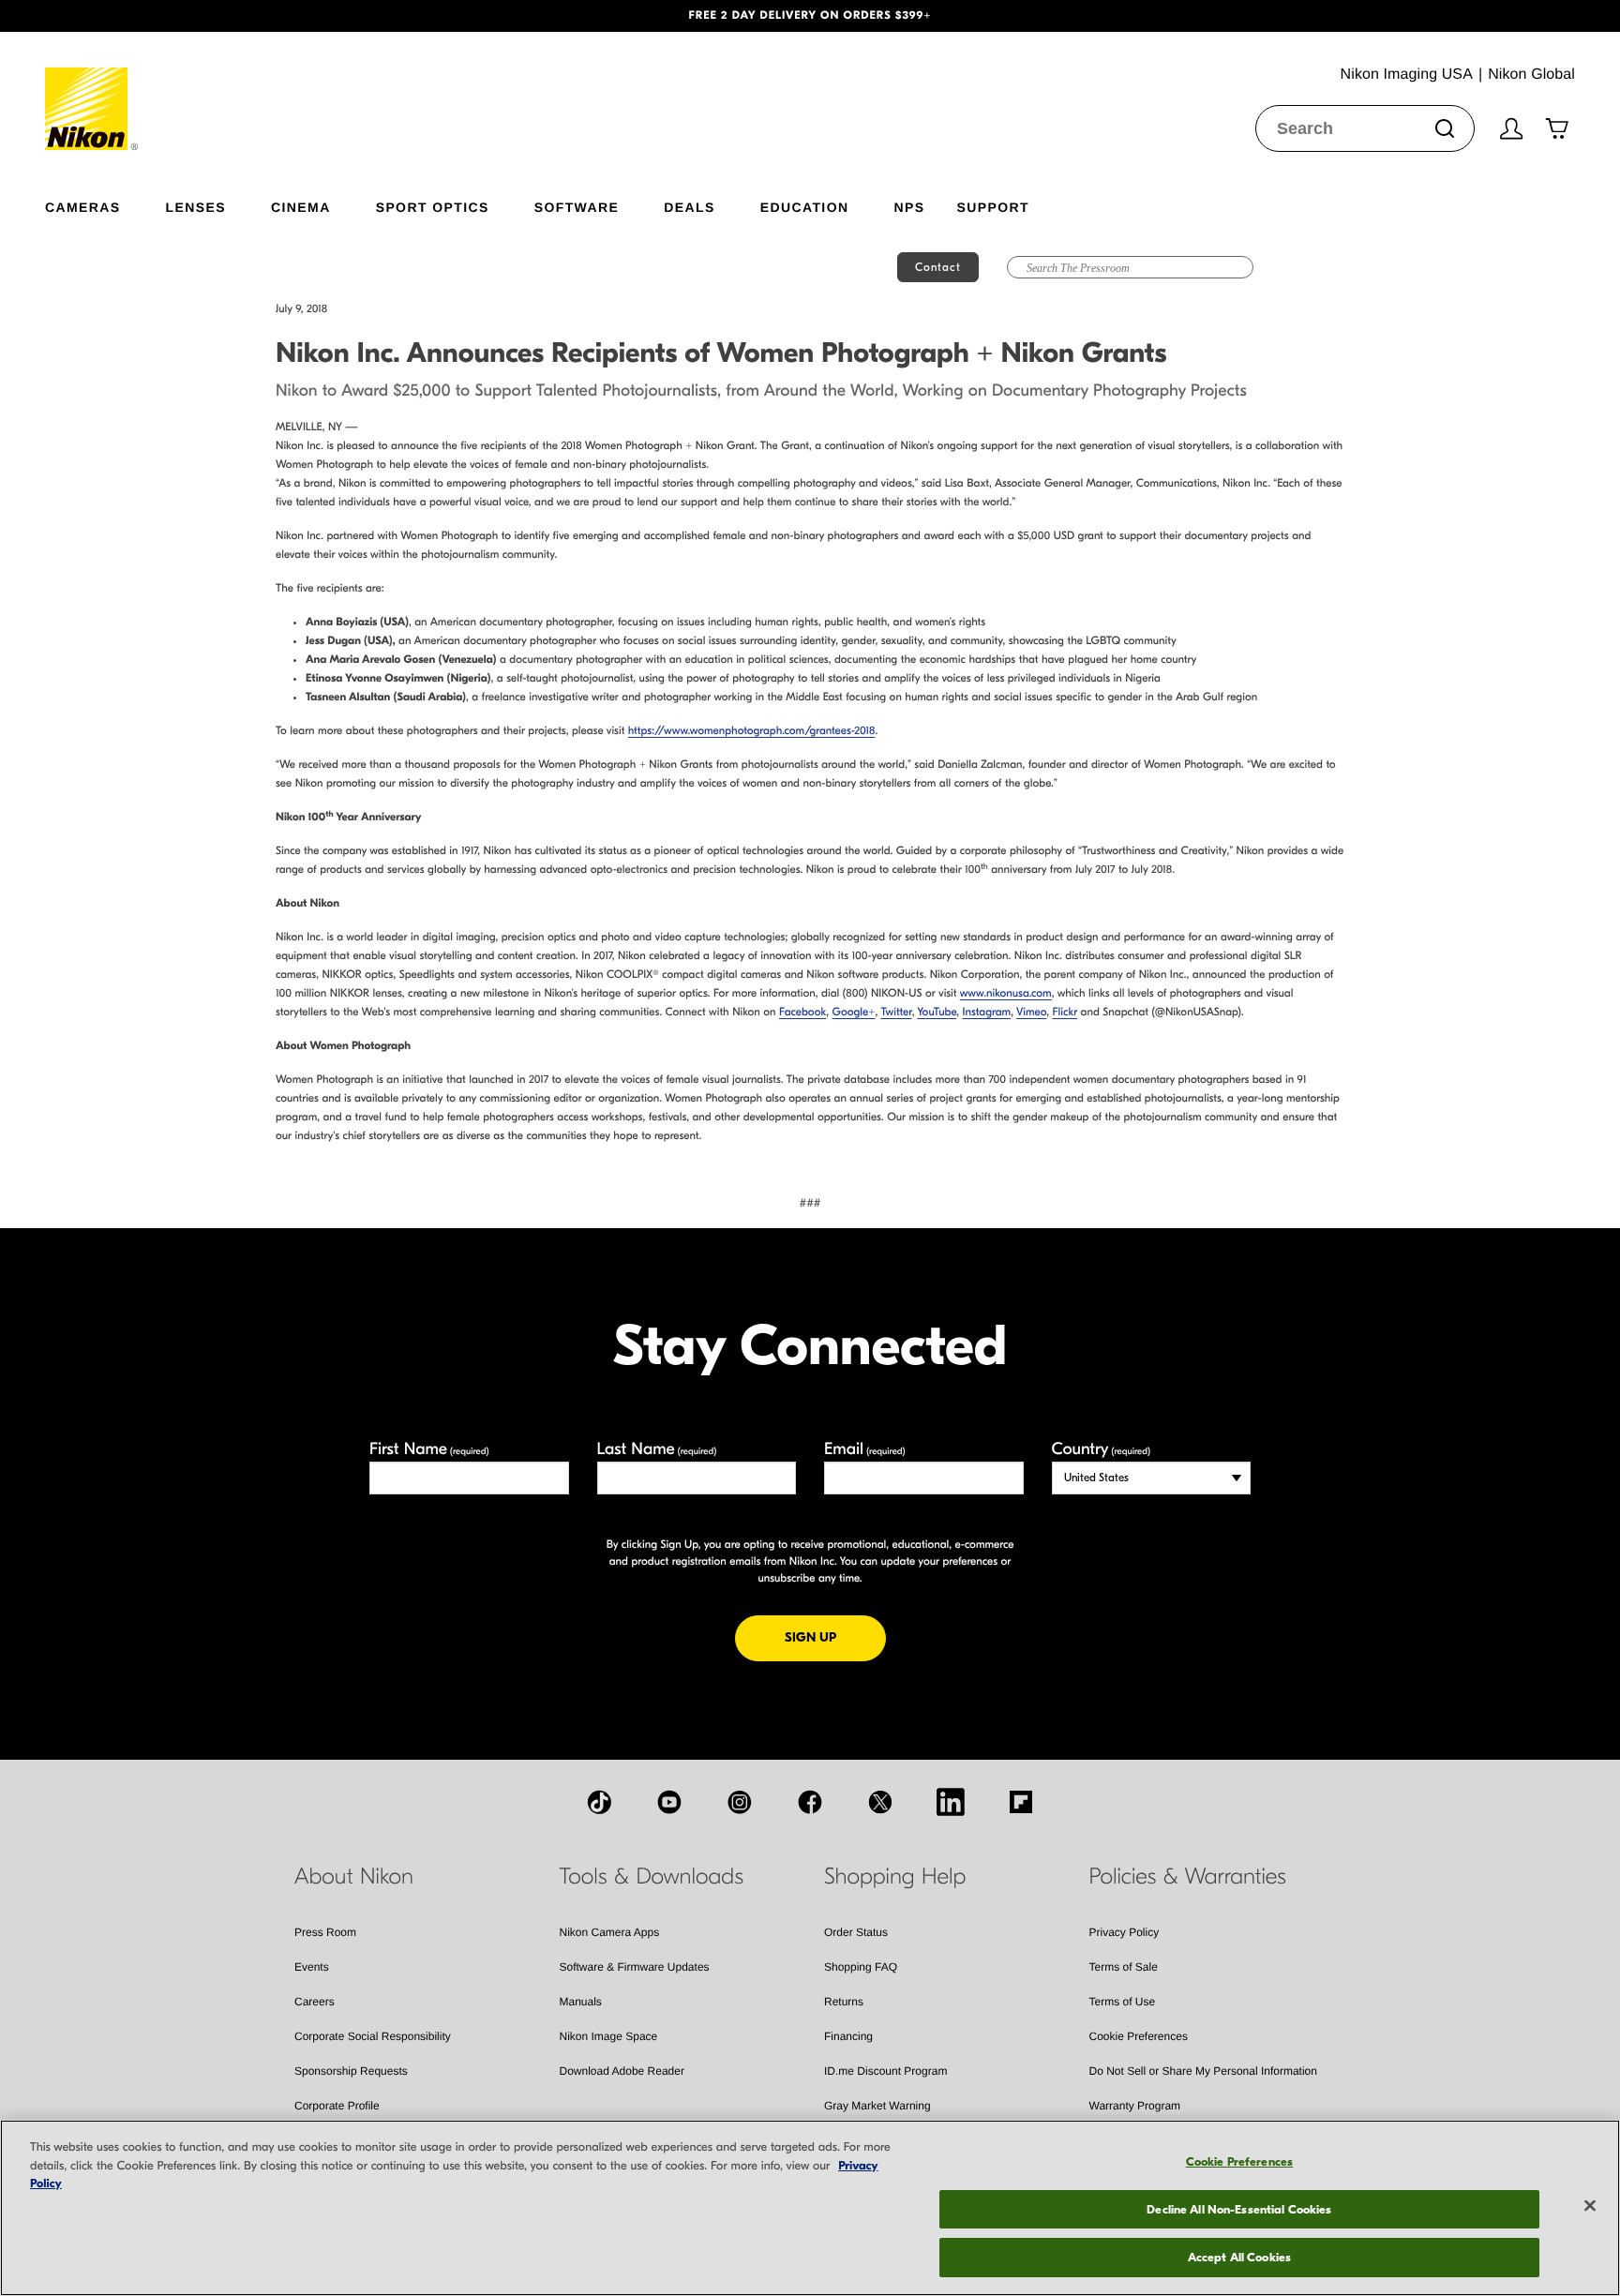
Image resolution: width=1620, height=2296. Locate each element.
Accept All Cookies (1239, 2257)
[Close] (1590, 2206)
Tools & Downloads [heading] (652, 1877)
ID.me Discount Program (885, 2071)
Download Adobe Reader (622, 2071)
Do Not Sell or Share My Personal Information (1203, 2071)
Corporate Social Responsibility (373, 2036)
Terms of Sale (1124, 1967)
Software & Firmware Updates (635, 1967)
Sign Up (835, 1637)
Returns (844, 2002)
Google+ (854, 1013)
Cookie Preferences (1139, 2036)
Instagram (987, 1013)
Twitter (896, 1013)
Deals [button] (689, 207)
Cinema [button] (301, 207)
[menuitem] (105, 203)
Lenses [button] (196, 207)
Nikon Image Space (609, 2036)
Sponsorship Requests (351, 2071)
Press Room (325, 1932)
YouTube (937, 1013)
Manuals (581, 2002)
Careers (315, 2002)
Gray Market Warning (877, 2106)
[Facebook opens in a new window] (810, 1802)
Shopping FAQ (861, 1967)
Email (865, 1449)
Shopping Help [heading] (895, 1877)
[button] (121, 16)
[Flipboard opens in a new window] (1021, 1802)
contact (938, 267)
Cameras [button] (83, 207)
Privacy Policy (1125, 1932)
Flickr (1065, 1013)
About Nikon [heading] (354, 1877)
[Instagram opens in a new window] (740, 1802)
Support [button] (992, 207)
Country (1101, 1449)
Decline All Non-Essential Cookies (1239, 2209)
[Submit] (1445, 128)
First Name (429, 1449)
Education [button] (805, 207)
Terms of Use (1123, 2002)
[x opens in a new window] (880, 1802)
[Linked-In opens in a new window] (951, 1802)
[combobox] (1365, 128)
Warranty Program (1135, 2106)
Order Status (856, 1932)
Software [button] (577, 207)
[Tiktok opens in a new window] (599, 1802)
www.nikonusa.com (1006, 994)
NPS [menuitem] (909, 207)
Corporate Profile (337, 2106)
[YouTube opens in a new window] (669, 1802)
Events (312, 1967)
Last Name (657, 1449)
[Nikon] (92, 91)
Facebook (802, 1013)
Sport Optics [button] (433, 207)
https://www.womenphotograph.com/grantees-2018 (752, 731)
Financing (848, 2036)
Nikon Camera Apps (610, 1932)
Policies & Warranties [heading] (1188, 1877)
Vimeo (1031, 1013)
